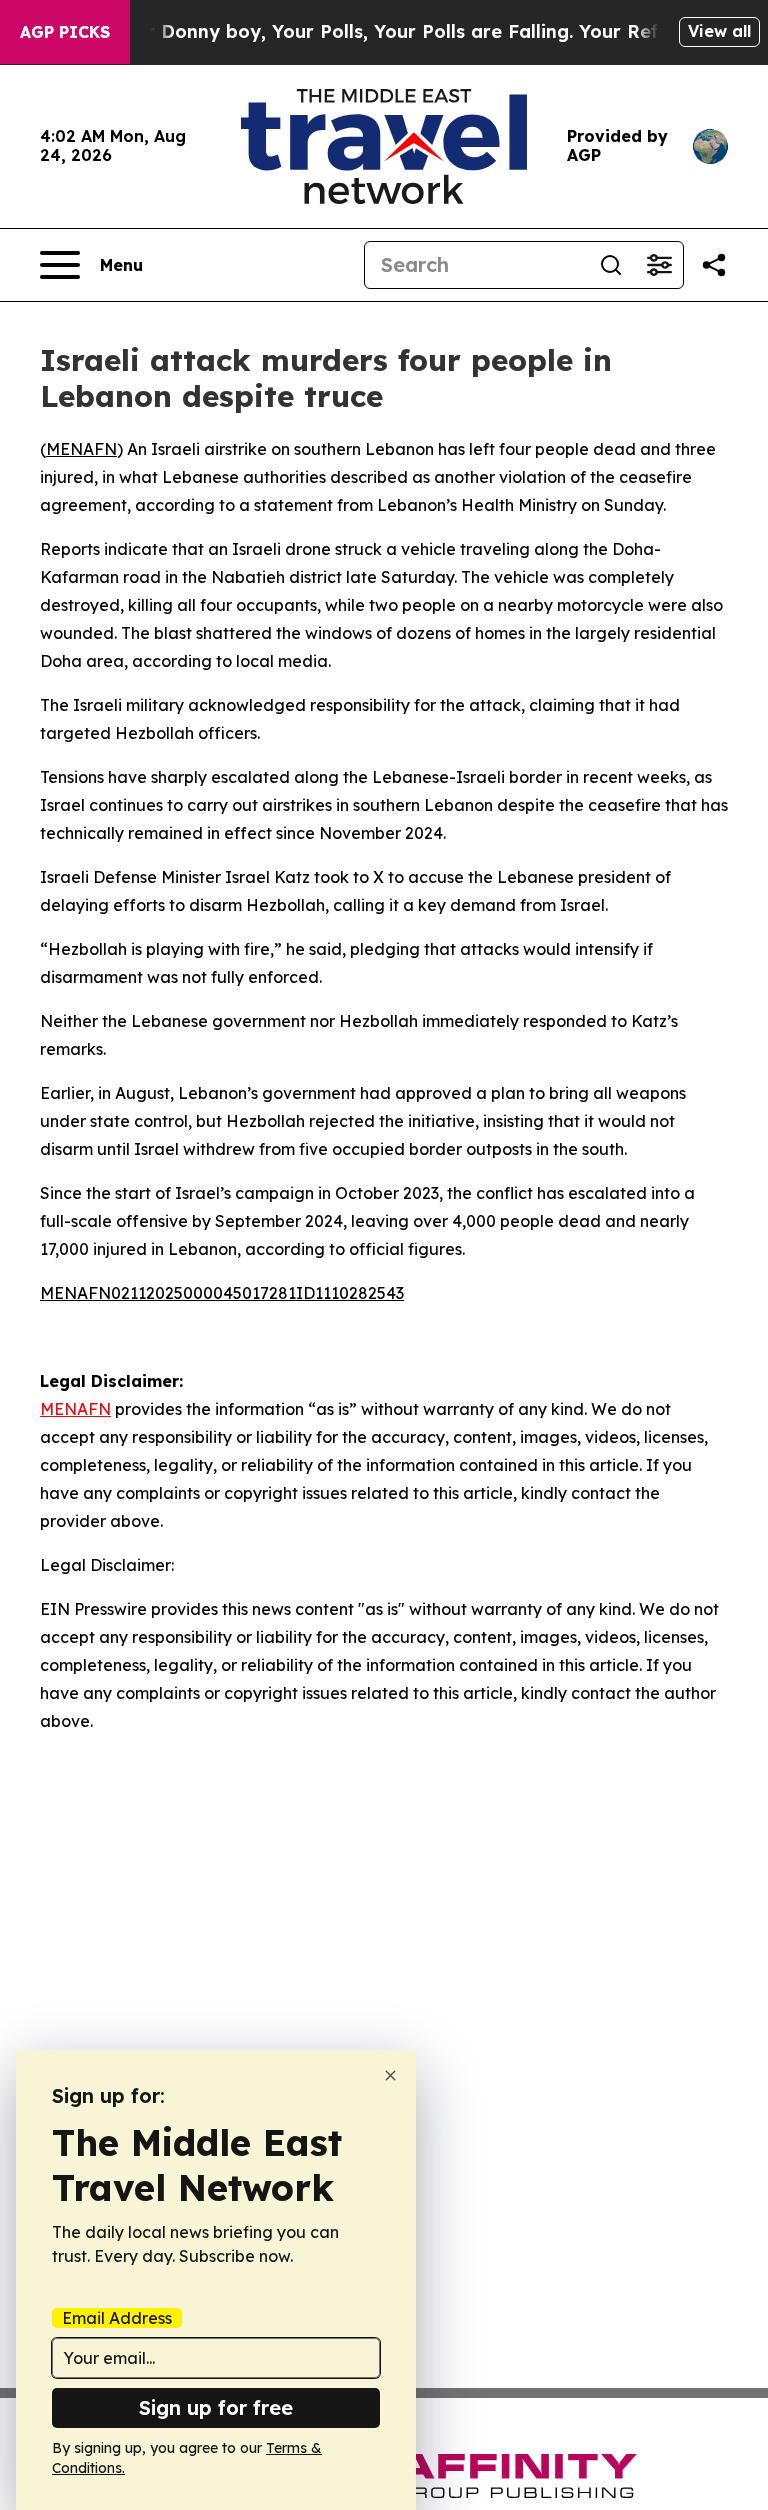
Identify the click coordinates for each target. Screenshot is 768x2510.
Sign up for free (216, 2407)
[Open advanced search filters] (659, 265)
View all (719, 31)
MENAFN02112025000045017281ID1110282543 (222, 1293)
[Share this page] (714, 265)
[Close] (390, 2075)
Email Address (117, 2318)
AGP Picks (65, 32)
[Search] (611, 265)
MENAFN (81, 449)
